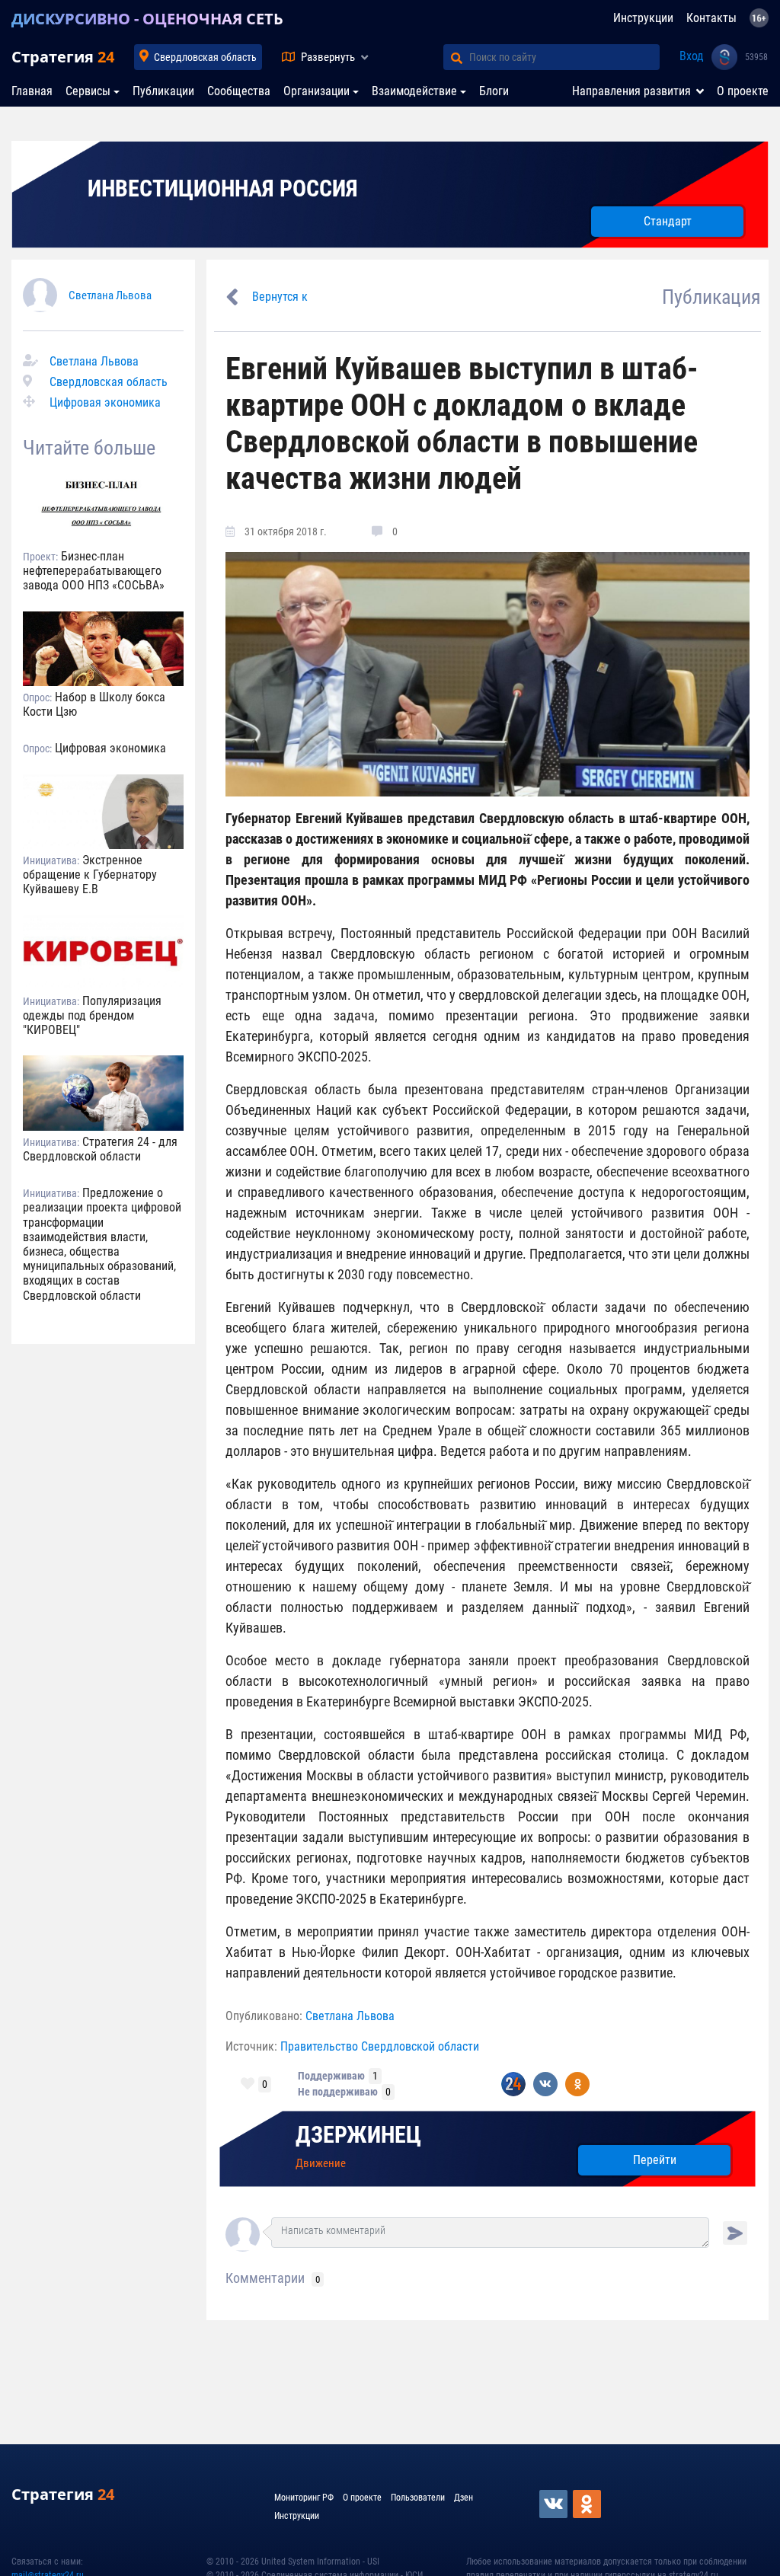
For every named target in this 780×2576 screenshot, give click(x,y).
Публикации (163, 91)
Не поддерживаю (338, 2092)
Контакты (711, 18)
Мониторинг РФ (304, 2498)
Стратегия (63, 57)
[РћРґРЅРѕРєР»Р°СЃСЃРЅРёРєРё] (588, 2504)
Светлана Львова (110, 295)
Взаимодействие (414, 91)
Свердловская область (205, 57)
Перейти (655, 2160)
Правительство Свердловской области (380, 2046)
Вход (692, 56)
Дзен (464, 2498)
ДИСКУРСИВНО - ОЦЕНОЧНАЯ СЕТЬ (147, 19)
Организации (316, 91)
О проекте (743, 91)
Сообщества (239, 91)
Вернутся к (280, 297)
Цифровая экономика (105, 402)
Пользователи (418, 2498)
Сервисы (88, 91)
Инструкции (643, 18)
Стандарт (668, 221)
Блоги (494, 91)
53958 (756, 57)
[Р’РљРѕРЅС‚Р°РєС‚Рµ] (555, 2504)
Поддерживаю (331, 2076)
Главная (32, 91)
